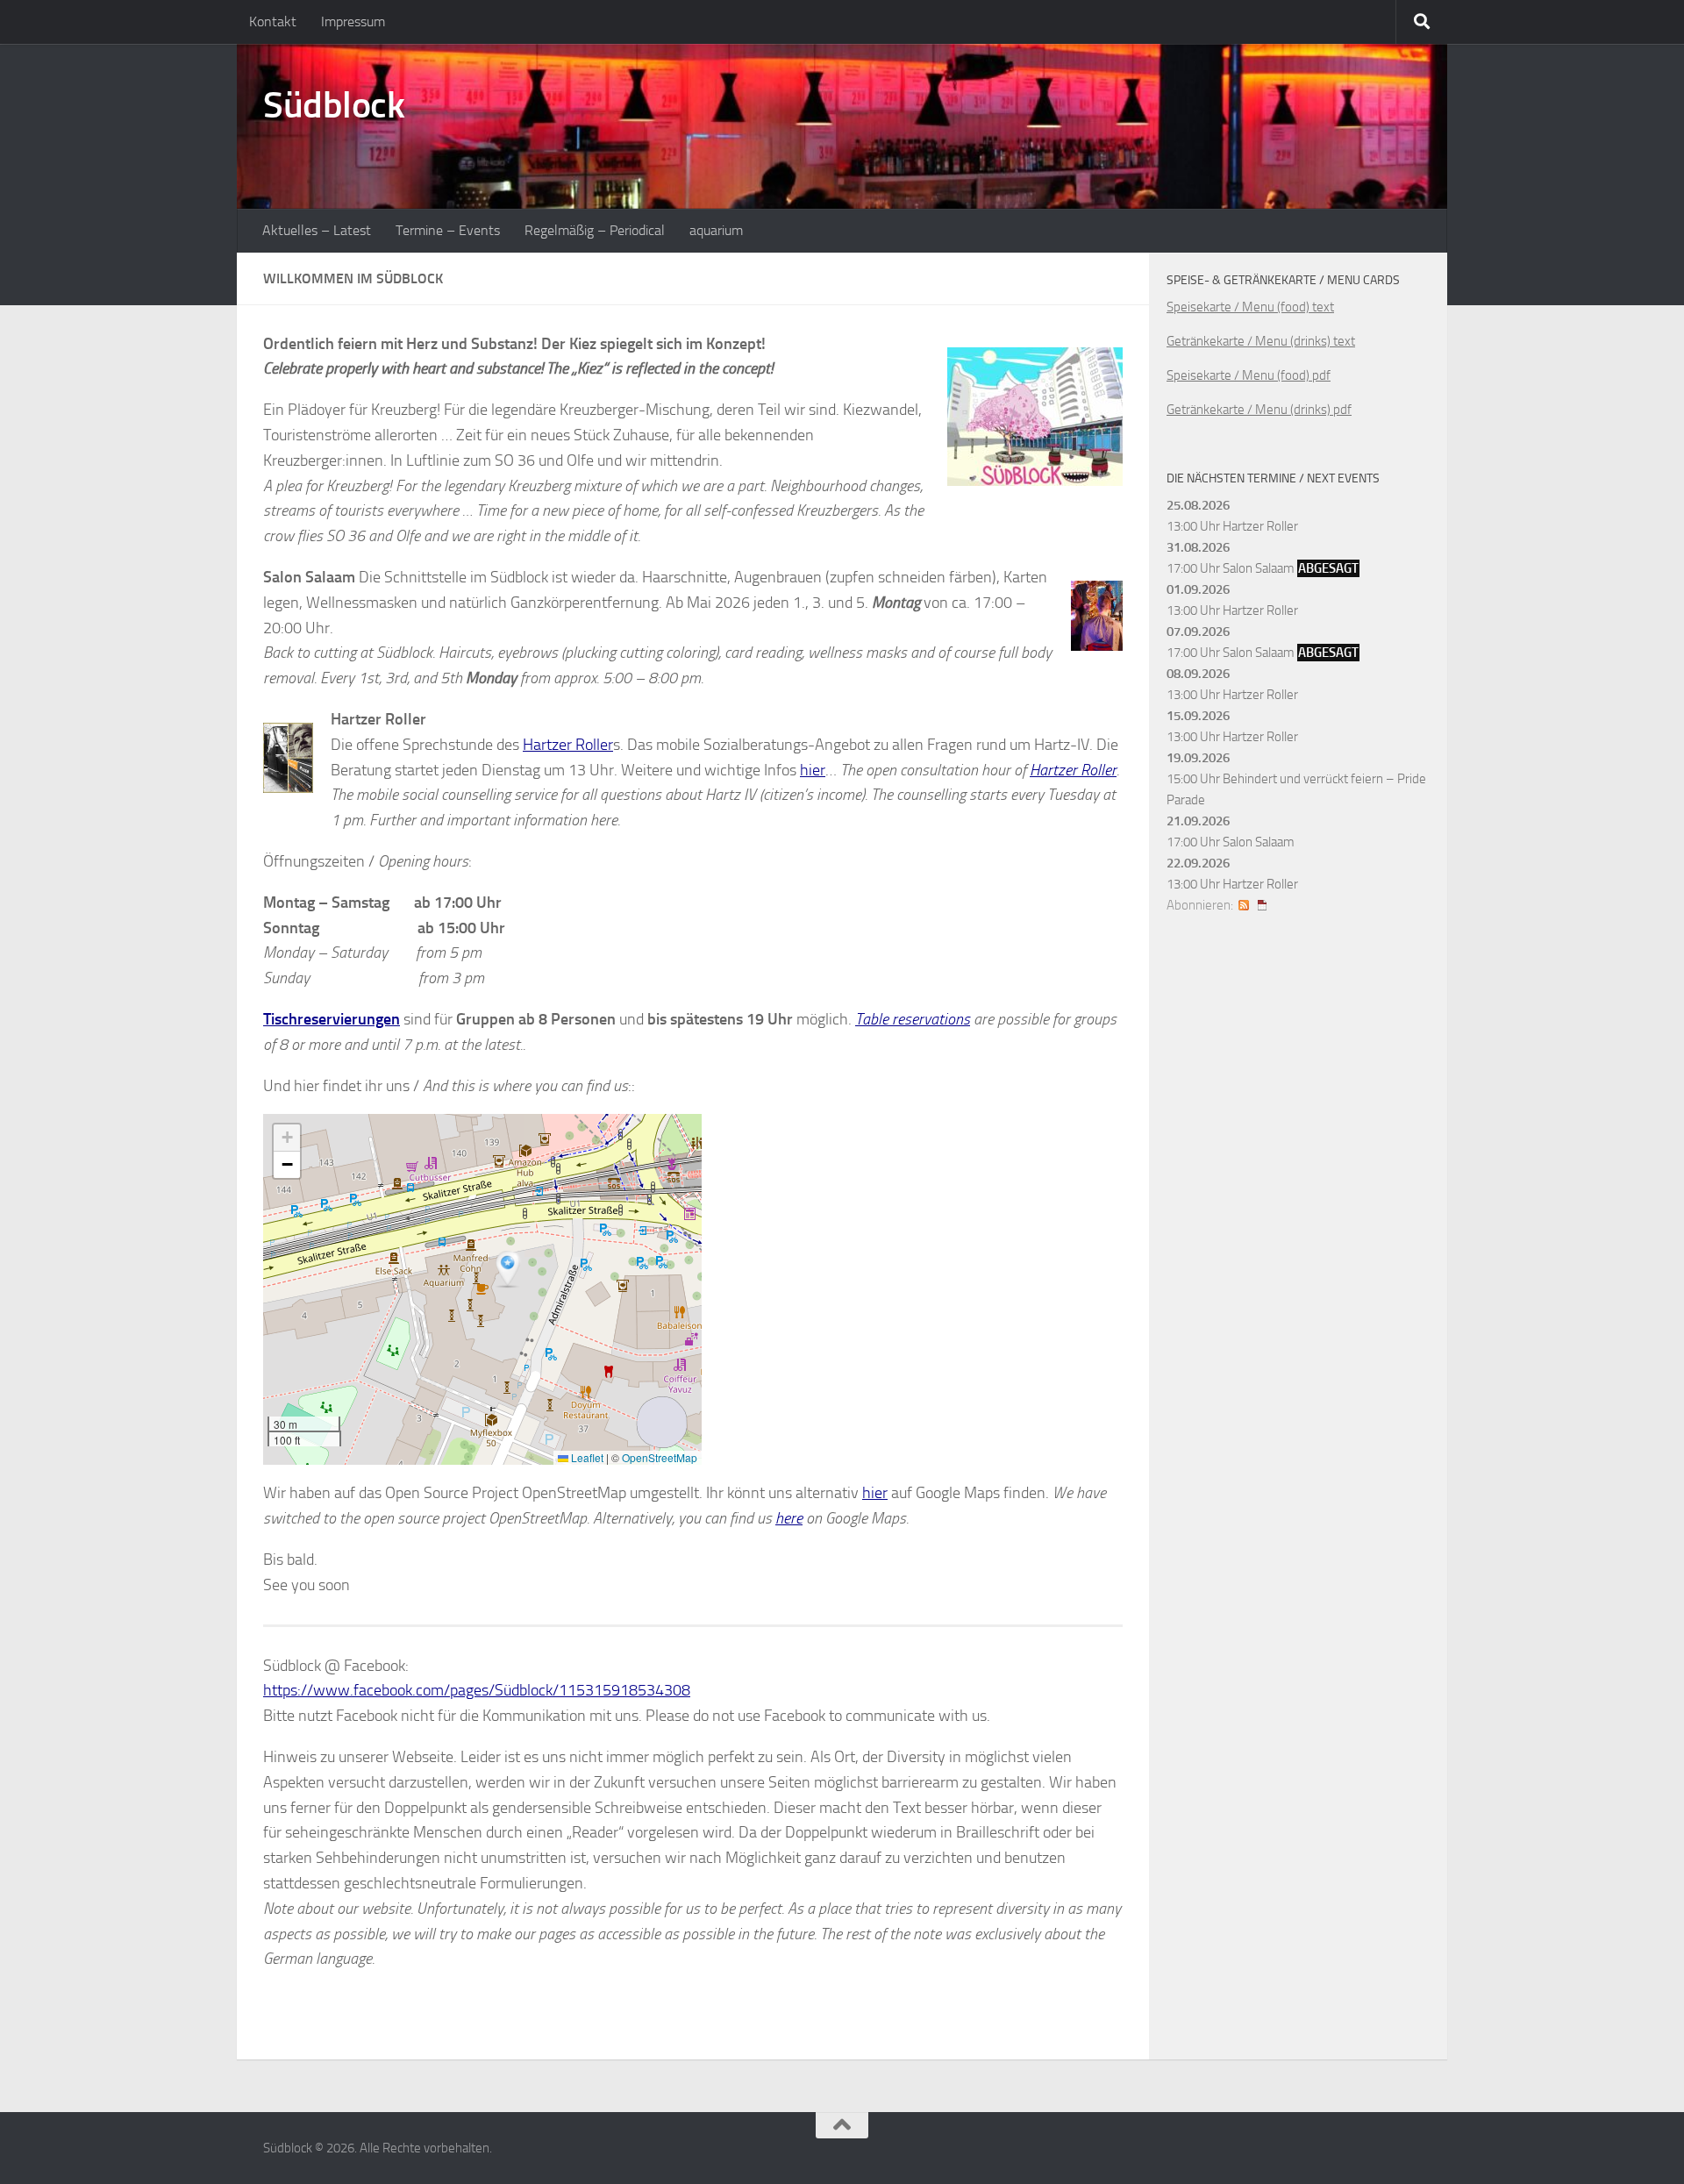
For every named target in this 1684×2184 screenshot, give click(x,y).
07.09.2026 (1198, 632)
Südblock (334, 105)
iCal (1262, 905)
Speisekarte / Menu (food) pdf (1249, 375)
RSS (1244, 905)
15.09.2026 (1198, 716)
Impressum (353, 21)
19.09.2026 (1198, 758)
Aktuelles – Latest (317, 230)
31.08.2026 (1198, 547)
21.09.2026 (1198, 821)
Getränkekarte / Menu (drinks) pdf (1259, 410)
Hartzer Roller (568, 745)
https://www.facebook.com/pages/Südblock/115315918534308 (477, 1690)
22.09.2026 (1198, 863)
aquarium (716, 230)
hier (813, 770)
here (789, 1518)
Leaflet (586, 1457)
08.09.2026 (1198, 674)
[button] (510, 1270)
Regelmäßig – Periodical (595, 230)
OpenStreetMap (660, 1457)
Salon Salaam (1259, 568)
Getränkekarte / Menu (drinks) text (1261, 341)
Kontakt (273, 21)
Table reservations (913, 1019)
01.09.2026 (1198, 589)
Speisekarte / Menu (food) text (1250, 307)
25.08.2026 (1198, 505)
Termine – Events (448, 230)
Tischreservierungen (332, 1019)
